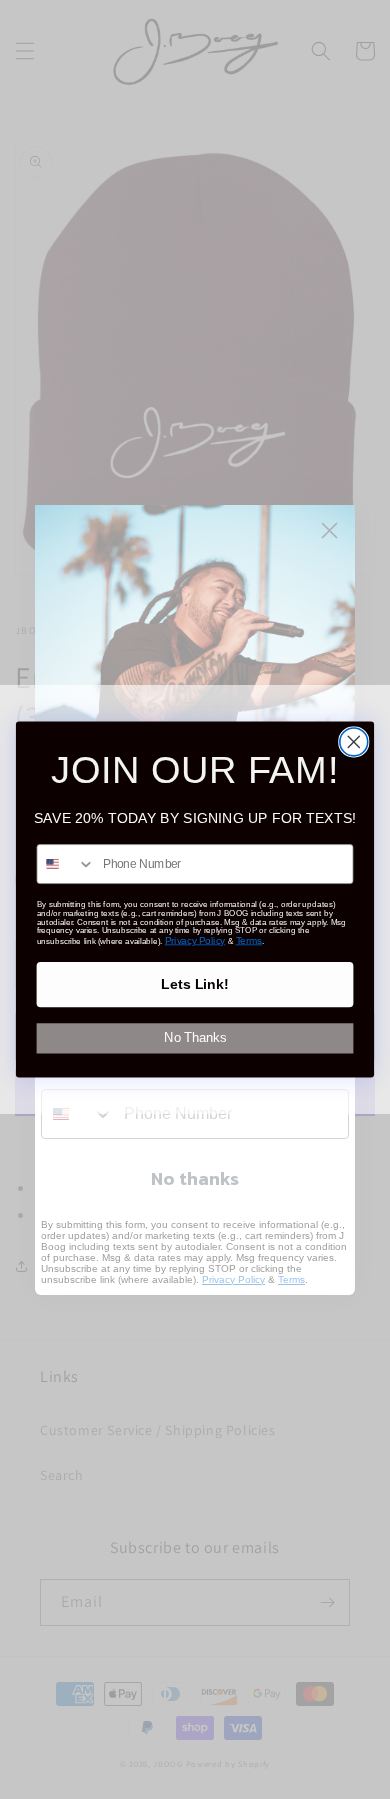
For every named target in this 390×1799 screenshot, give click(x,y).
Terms (249, 940)
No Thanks (195, 1038)
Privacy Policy (195, 940)
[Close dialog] (354, 742)
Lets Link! (195, 985)
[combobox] (65, 864)
